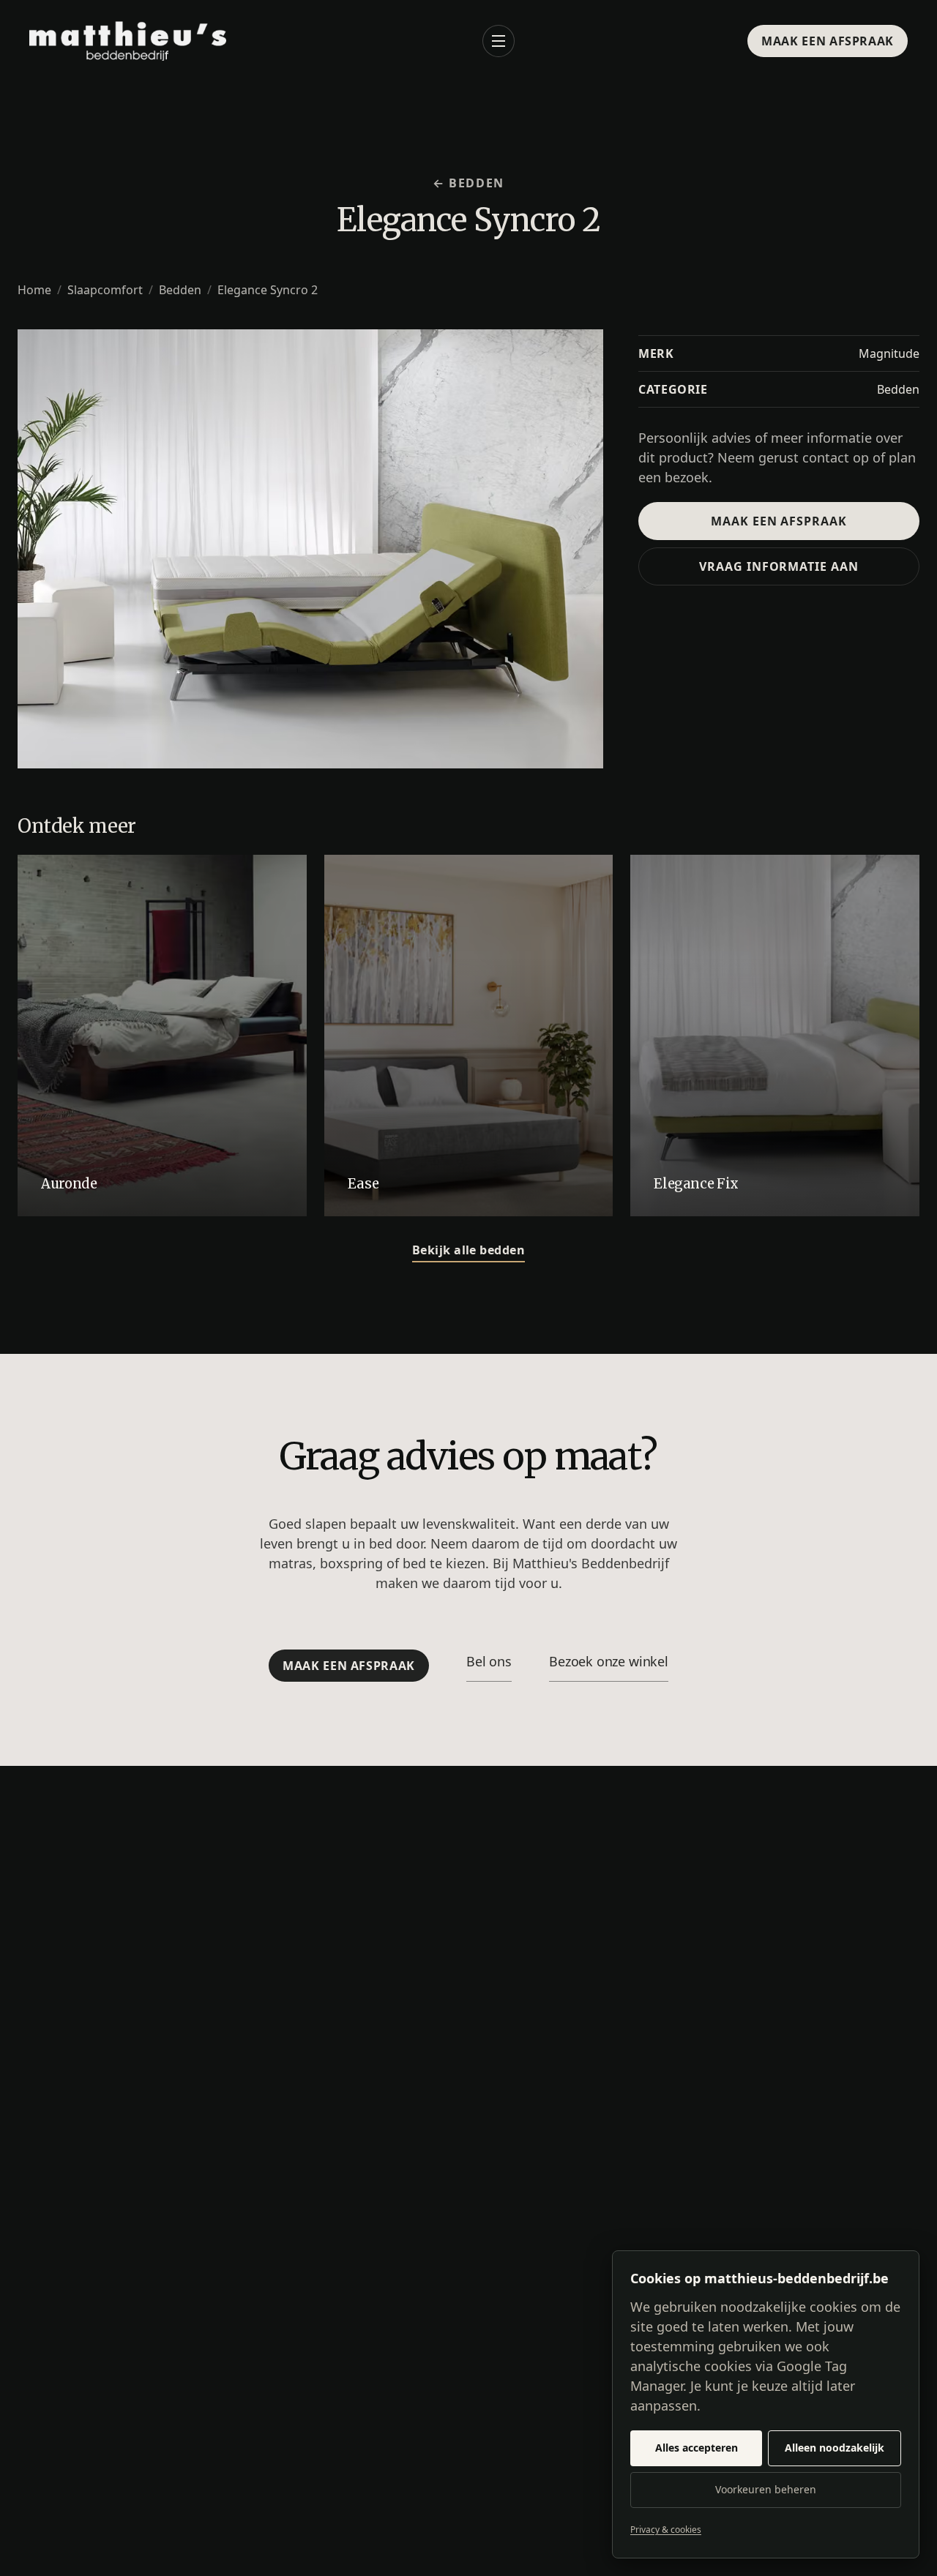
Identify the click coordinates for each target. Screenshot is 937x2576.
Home (34, 290)
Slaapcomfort (105, 290)
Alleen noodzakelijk (835, 2448)
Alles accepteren (697, 2448)
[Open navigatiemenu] (499, 41)
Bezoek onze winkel (609, 1661)
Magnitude (889, 353)
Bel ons (489, 1661)
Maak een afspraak (828, 41)
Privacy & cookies (666, 2530)
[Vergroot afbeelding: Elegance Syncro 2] (310, 549)
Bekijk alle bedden (469, 1250)
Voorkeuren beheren (766, 2489)
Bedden (180, 290)
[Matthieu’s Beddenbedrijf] (128, 41)
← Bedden (468, 183)
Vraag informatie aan (779, 566)
